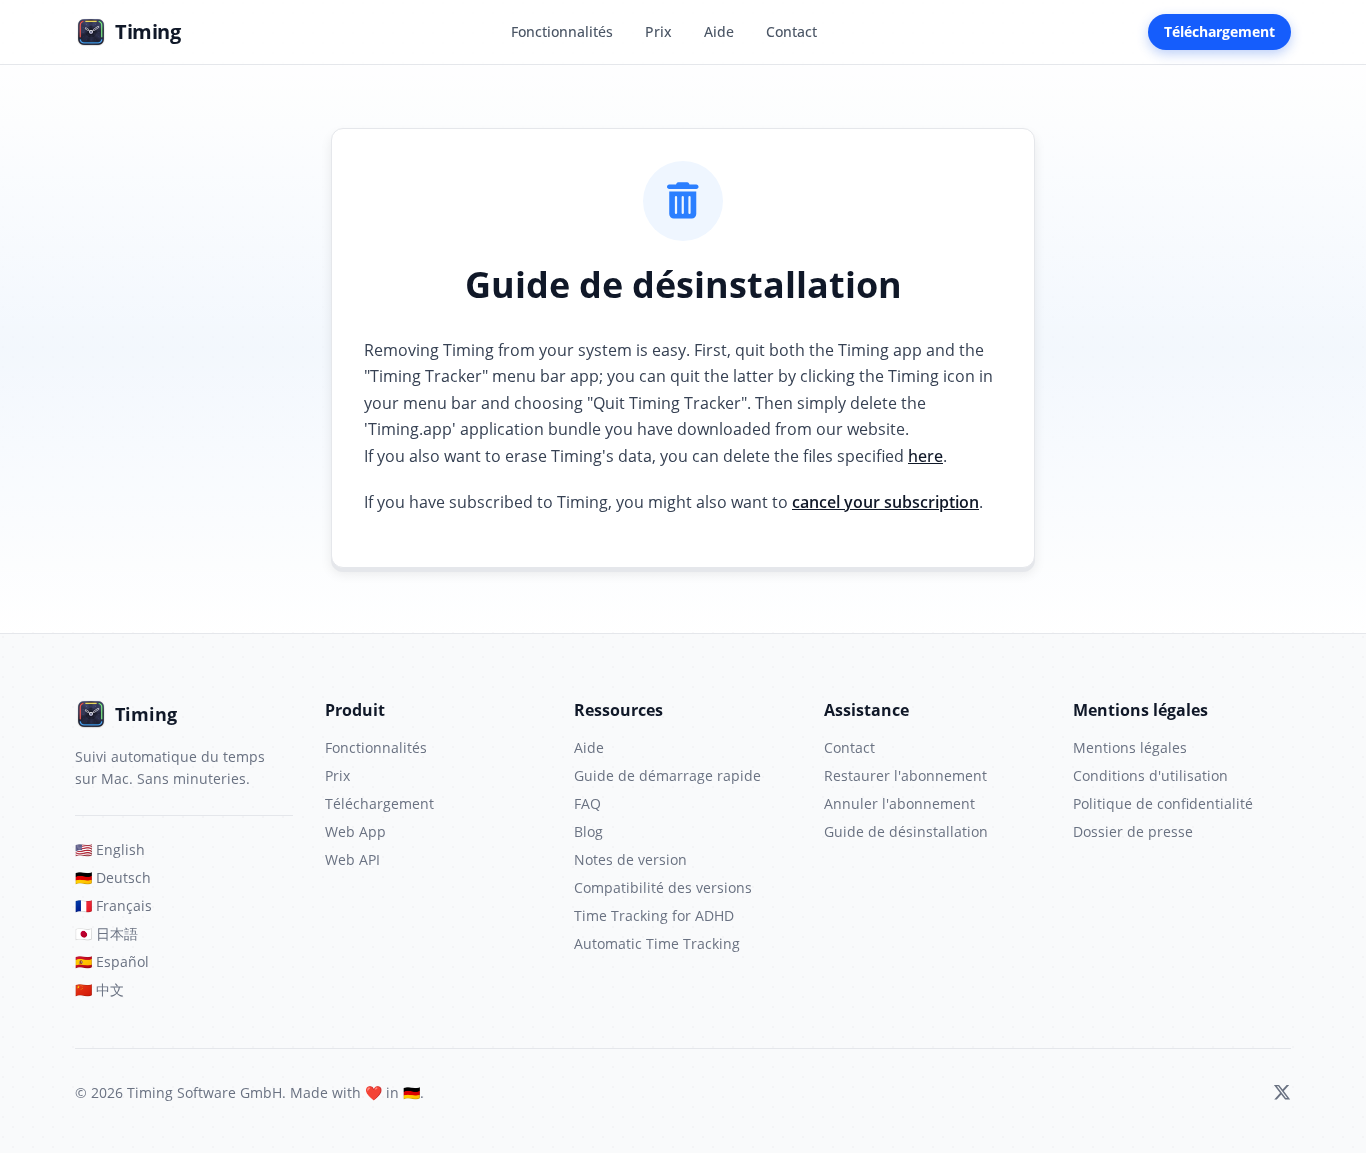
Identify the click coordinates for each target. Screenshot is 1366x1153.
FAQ (587, 803)
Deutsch (113, 877)
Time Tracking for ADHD (654, 915)
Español (112, 961)
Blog (588, 831)
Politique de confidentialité (1163, 803)
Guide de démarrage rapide (667, 775)
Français (113, 905)
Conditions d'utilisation (1150, 775)
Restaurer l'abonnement (905, 775)
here (925, 456)
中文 (99, 989)
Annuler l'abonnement (899, 803)
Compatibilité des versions (663, 887)
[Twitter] (1282, 1093)
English (110, 849)
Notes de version (630, 859)
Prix (658, 31)
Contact (791, 31)
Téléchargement (1219, 31)
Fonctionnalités (562, 31)
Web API (352, 859)
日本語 (106, 933)
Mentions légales (1130, 747)
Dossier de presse (1133, 831)
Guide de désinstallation (906, 831)
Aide (719, 31)
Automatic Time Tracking (657, 943)
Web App (355, 831)
